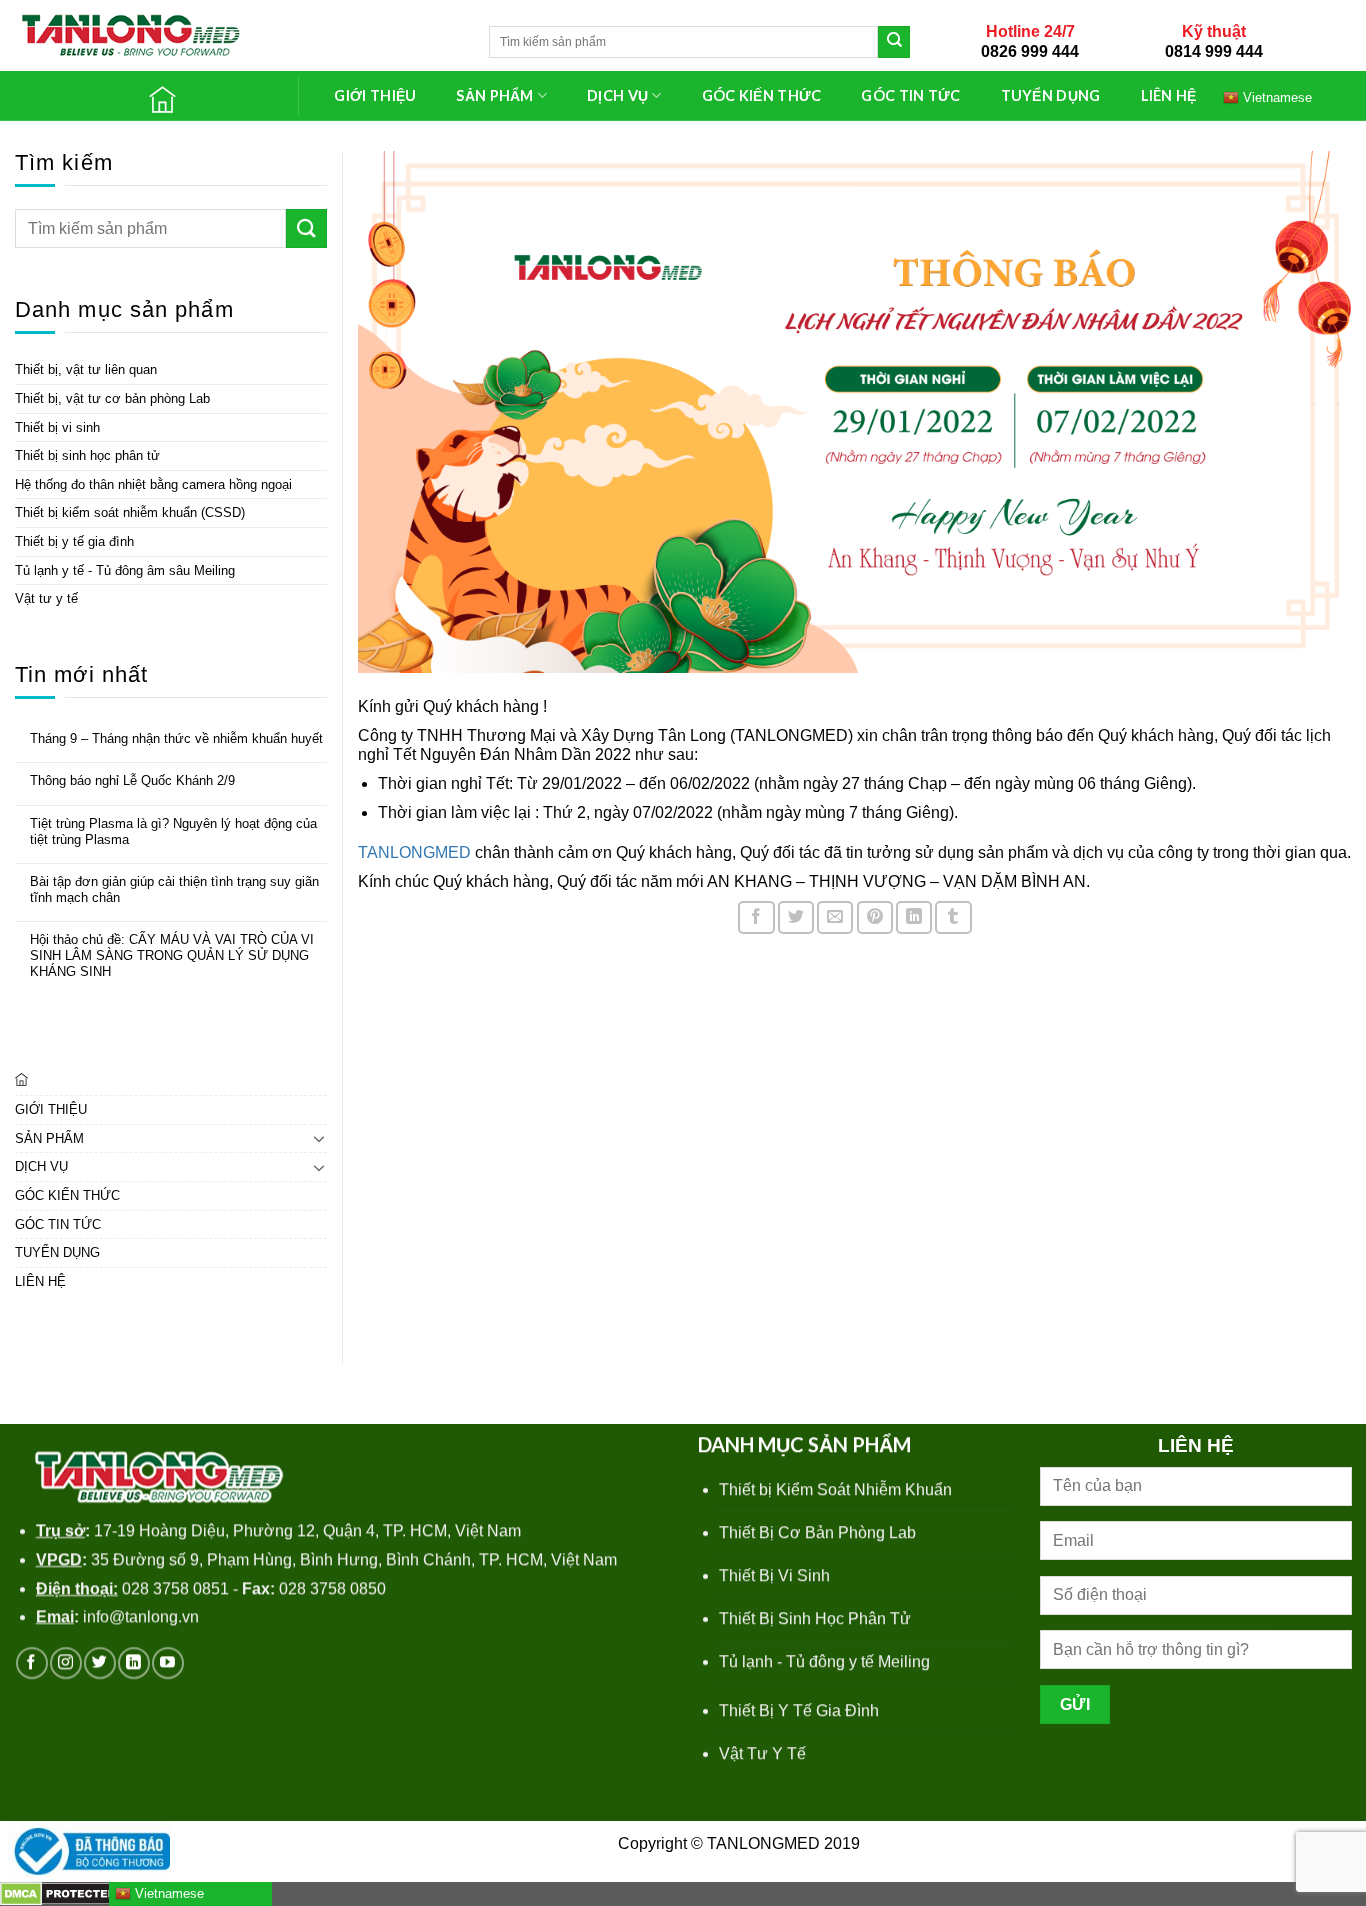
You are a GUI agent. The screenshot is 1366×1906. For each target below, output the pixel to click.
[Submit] (894, 42)
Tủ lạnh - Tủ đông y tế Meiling (824, 1661)
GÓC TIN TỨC (910, 95)
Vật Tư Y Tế (762, 1753)
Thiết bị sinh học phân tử (87, 455)
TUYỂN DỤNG (1051, 95)
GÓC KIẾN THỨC (762, 95)
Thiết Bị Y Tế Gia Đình (799, 1710)
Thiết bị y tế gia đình (74, 541)
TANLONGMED (414, 852)
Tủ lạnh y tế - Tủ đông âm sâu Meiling (125, 570)
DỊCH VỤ (617, 95)
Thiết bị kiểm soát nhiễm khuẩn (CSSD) (130, 512)
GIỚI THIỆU (375, 95)
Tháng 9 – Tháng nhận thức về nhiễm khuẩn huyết (176, 738)
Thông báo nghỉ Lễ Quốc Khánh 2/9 (132, 780)
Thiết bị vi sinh (57, 427)
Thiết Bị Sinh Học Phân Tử (815, 1618)
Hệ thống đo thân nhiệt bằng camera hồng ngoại (153, 484)
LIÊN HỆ (1169, 95)
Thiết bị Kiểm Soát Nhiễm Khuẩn (835, 1489)
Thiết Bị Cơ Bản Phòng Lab (817, 1532)
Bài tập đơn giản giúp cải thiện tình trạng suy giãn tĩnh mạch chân (174, 889)
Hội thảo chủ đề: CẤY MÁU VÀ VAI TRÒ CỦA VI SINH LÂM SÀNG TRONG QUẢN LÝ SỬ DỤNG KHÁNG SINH (172, 955)
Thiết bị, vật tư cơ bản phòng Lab (112, 398)
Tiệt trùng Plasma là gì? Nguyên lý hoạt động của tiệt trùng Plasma (173, 831)
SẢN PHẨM (494, 95)
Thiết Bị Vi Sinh (774, 1575)
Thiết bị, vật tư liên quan (86, 369)
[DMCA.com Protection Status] (60, 1893)
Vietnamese (167, 1893)
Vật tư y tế (46, 598)
